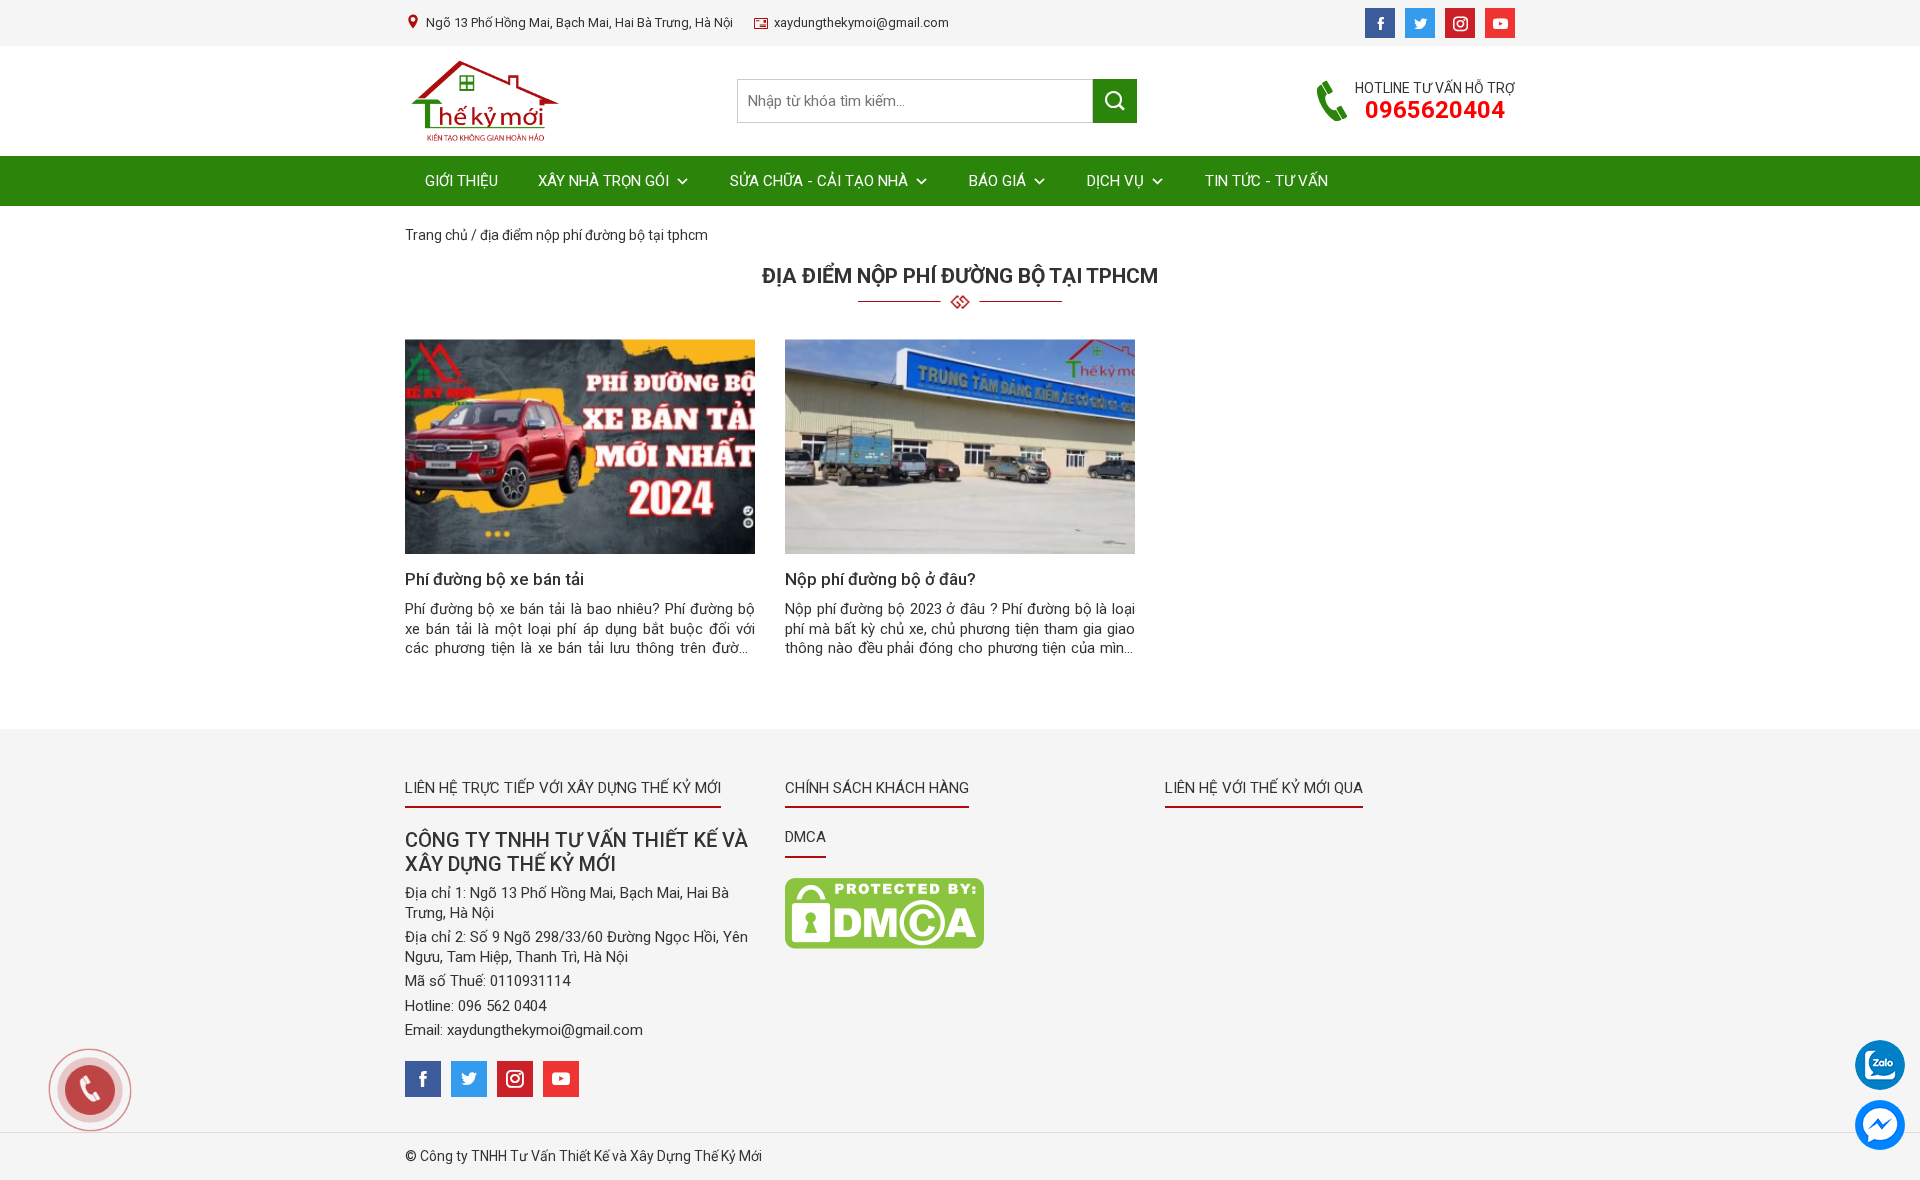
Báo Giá (997, 181)
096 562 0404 (502, 1006)
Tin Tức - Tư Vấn (1266, 181)
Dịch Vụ (1115, 181)
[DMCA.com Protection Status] (884, 912)
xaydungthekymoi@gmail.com (545, 1030)
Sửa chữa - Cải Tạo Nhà (819, 181)
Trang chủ (436, 235)
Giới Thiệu (461, 181)
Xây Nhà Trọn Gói (603, 181)
